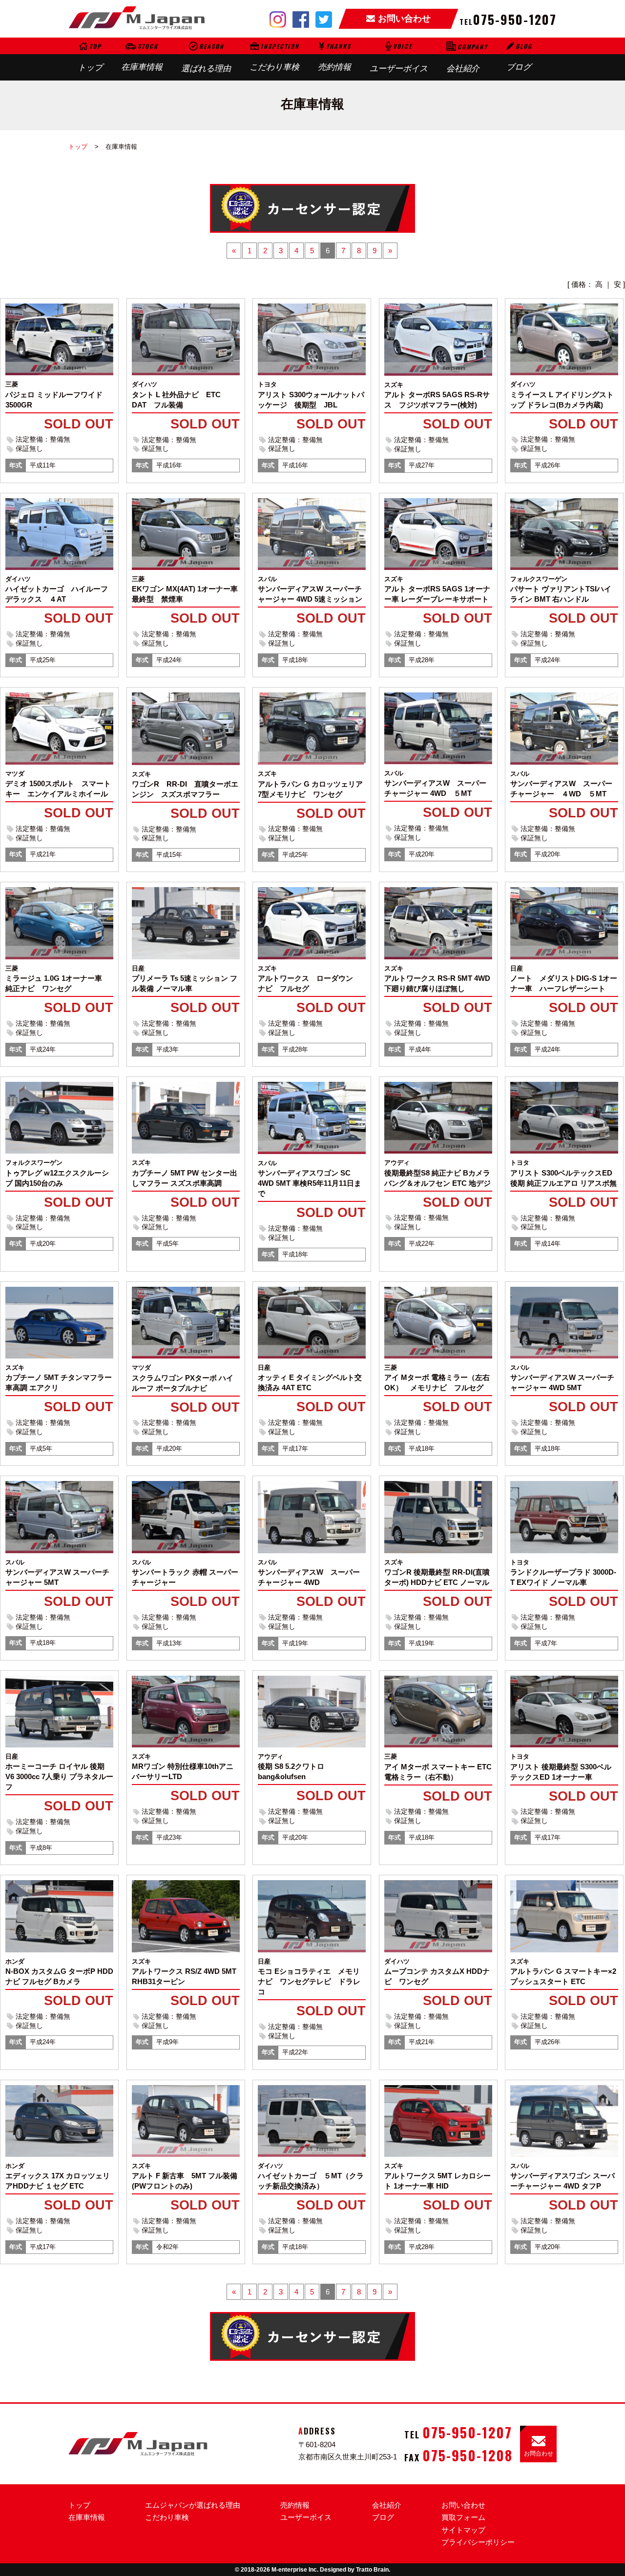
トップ (90, 57)
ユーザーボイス (399, 57)
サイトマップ (463, 2530)
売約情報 (334, 57)
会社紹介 (467, 58)
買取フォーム (463, 2517)
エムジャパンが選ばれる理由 (193, 2505)
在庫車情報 (142, 57)
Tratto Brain (372, 2570)
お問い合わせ (463, 2505)
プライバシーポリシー (478, 2542)
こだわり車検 (274, 57)
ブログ (519, 57)
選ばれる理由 (206, 57)
